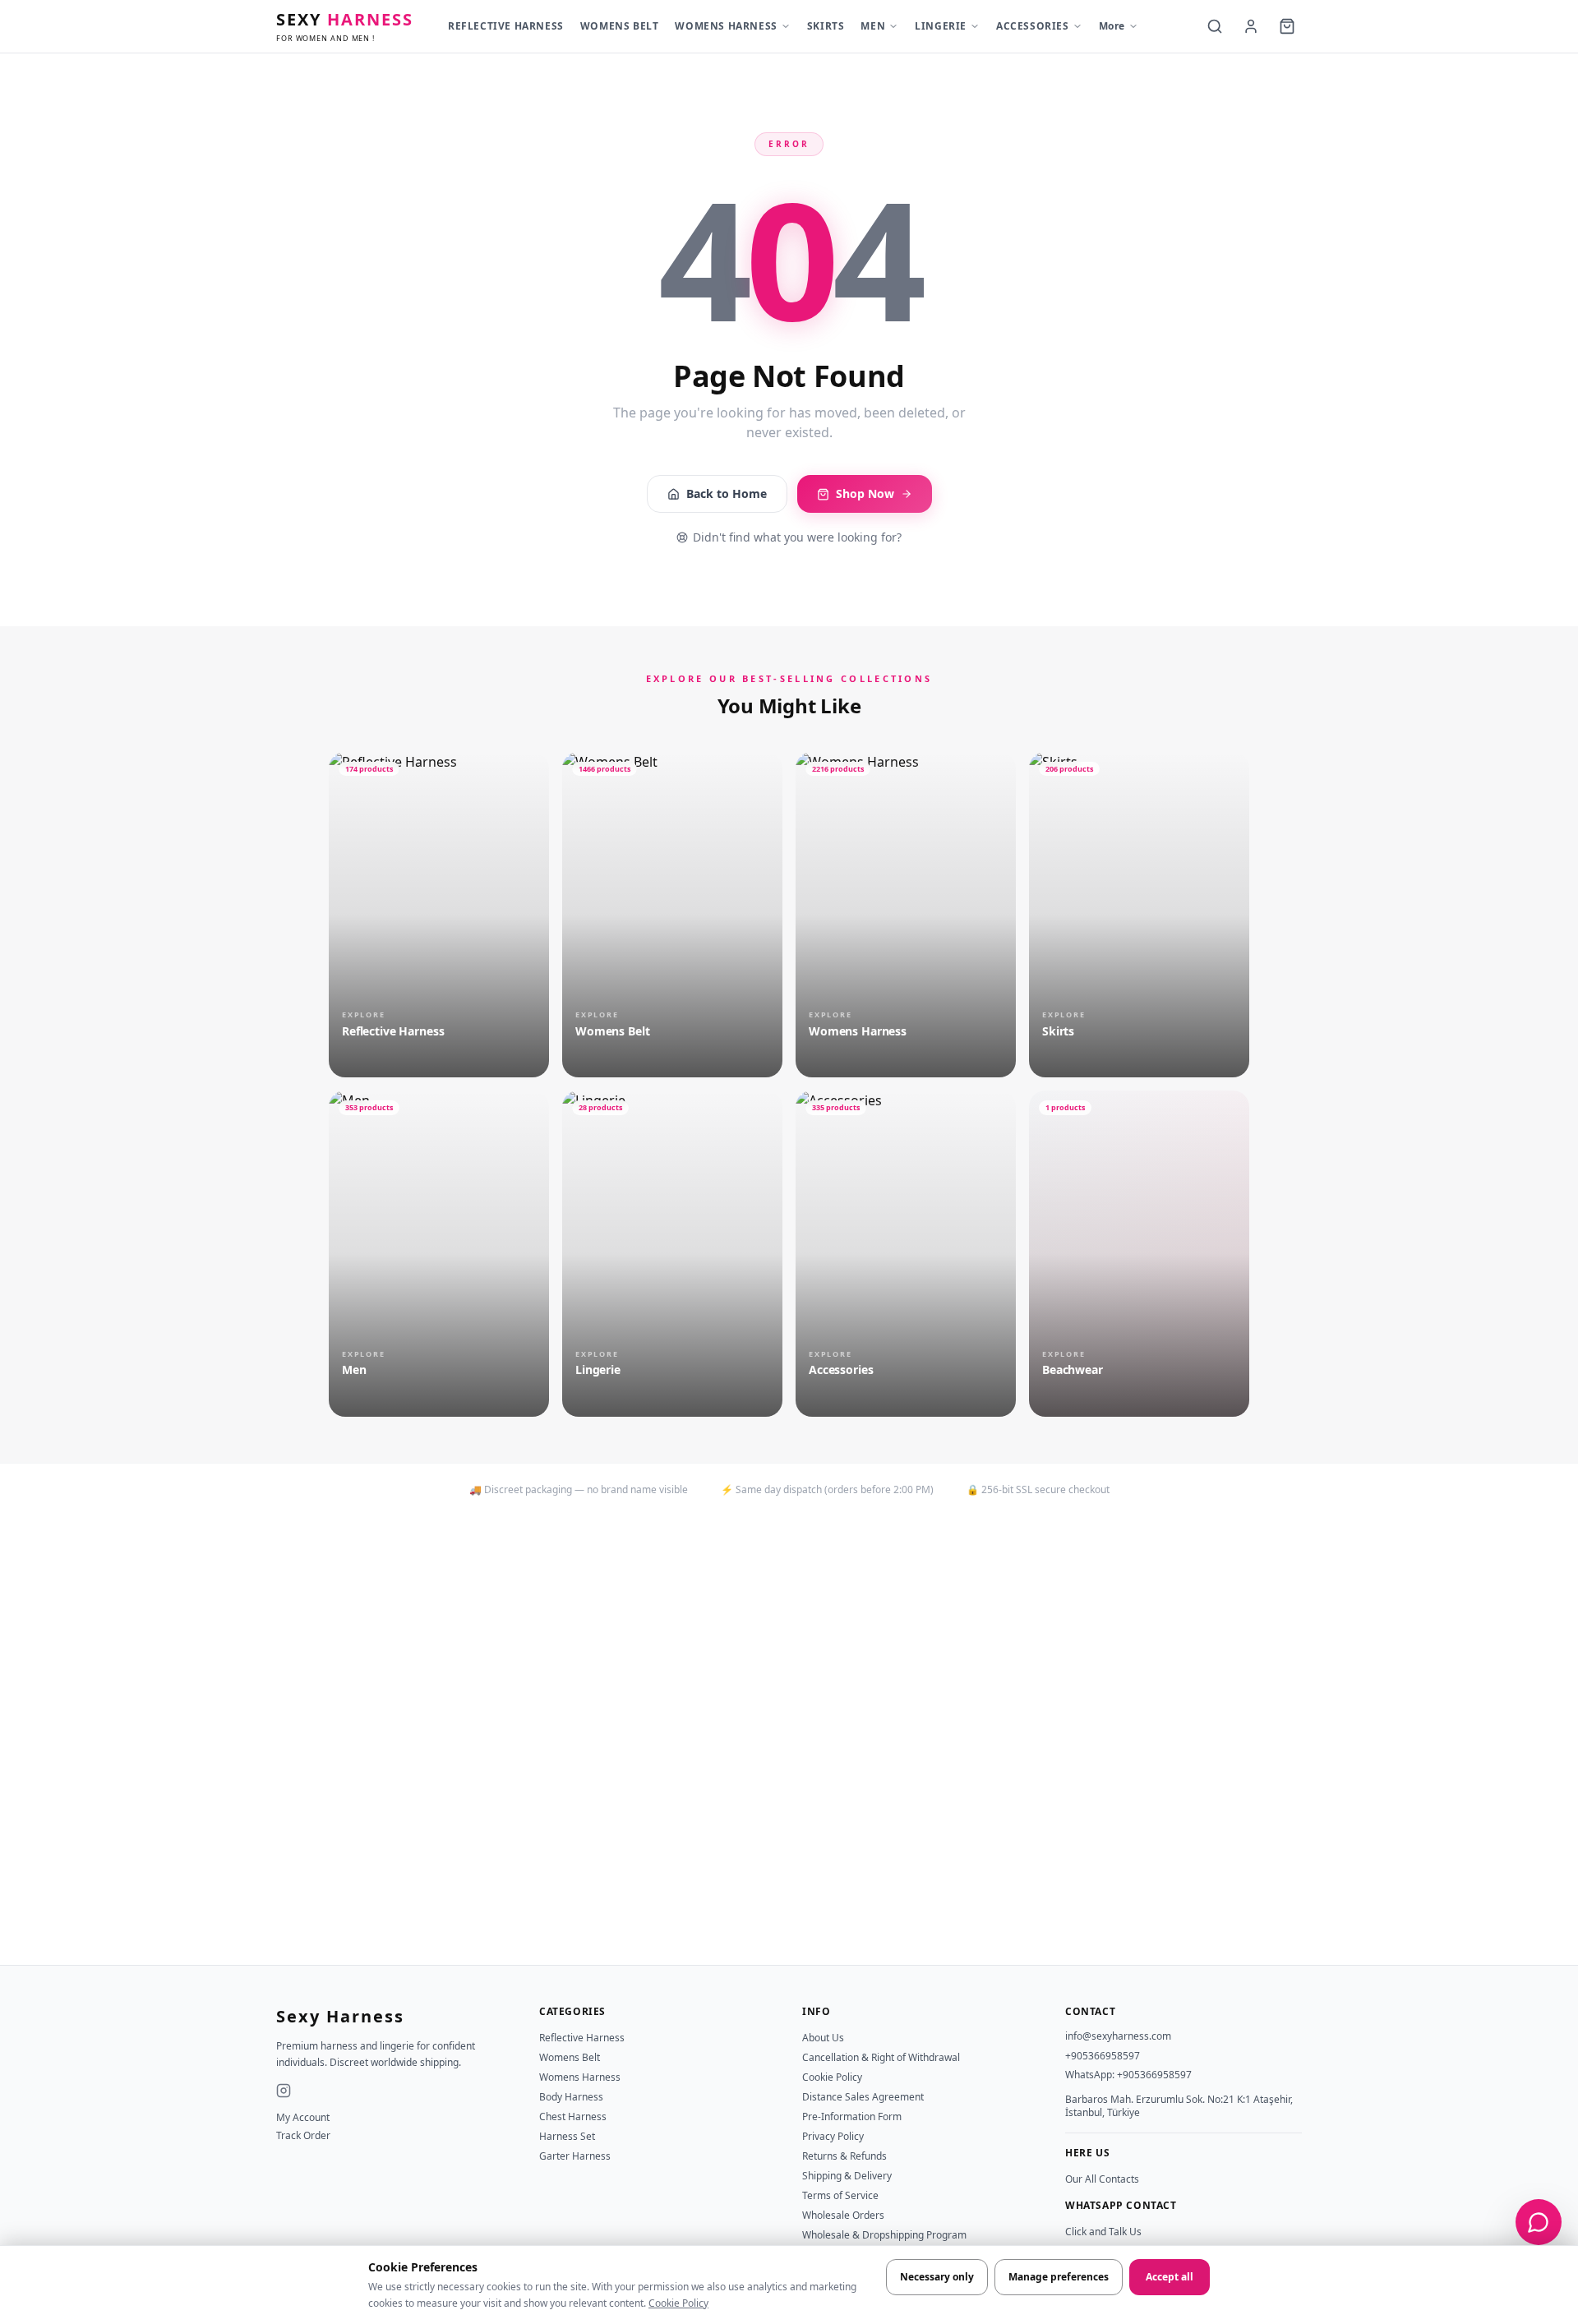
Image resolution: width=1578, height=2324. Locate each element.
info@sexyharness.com (1118, 2036)
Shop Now (865, 493)
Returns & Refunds (844, 2156)
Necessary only (937, 2277)
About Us (823, 2038)
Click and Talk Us (1103, 2232)
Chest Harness (573, 2116)
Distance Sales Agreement (863, 2097)
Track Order (303, 2136)
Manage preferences (1059, 2277)
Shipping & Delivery (847, 2176)
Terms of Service (840, 2195)
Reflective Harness (582, 2038)
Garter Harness (575, 2156)
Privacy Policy (833, 2136)
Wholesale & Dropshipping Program (884, 2235)
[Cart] (1287, 26)
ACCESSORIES (1033, 26)
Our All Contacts (1102, 2179)
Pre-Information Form (852, 2116)
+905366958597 (1103, 2056)
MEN (873, 26)
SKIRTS (826, 26)
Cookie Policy (678, 2303)
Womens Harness (580, 2077)
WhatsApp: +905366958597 (1128, 2075)
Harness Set (567, 2136)
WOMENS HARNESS (726, 26)
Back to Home (727, 493)
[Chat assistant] (1539, 2222)
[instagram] (284, 2091)
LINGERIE (941, 26)
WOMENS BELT (620, 26)
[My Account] (1251, 26)
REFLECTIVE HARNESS (506, 26)
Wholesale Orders (843, 2215)
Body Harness (571, 2097)
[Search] (1215, 26)
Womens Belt (570, 2057)
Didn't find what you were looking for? (797, 537)
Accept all (1170, 2277)
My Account (303, 2118)
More (1112, 26)
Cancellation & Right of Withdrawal (881, 2057)
